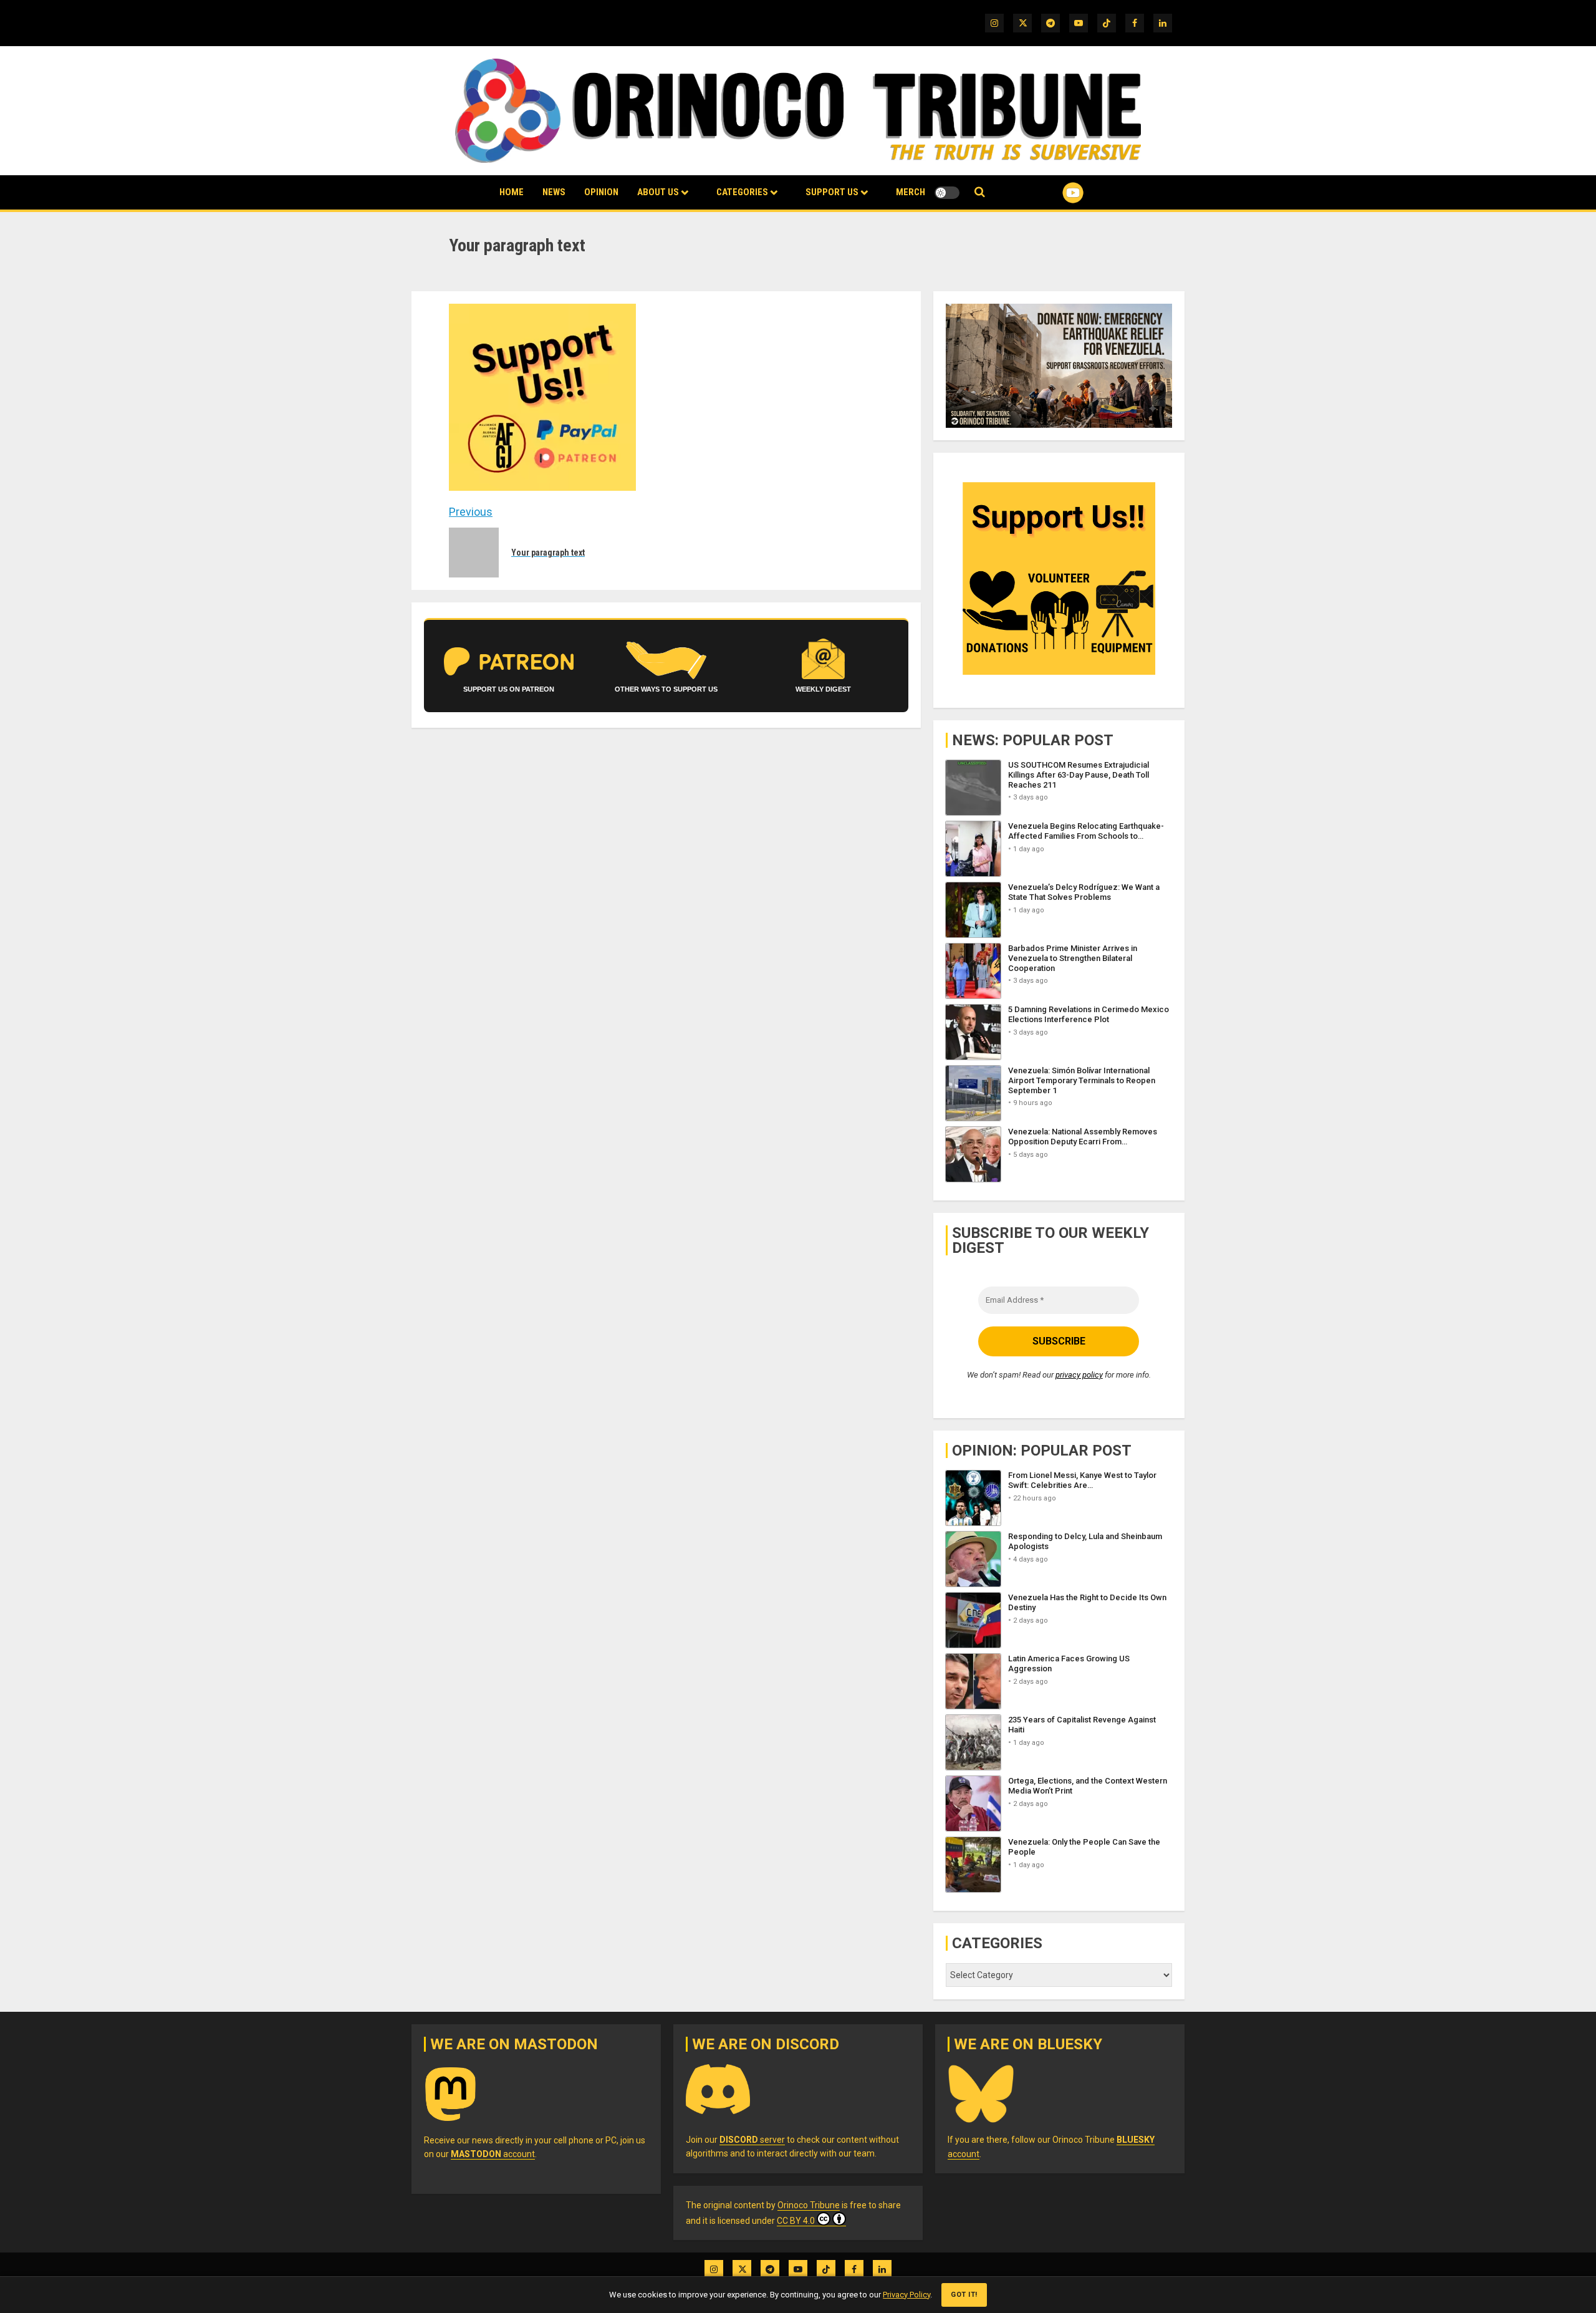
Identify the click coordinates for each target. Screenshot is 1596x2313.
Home (512, 192)
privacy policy (1079, 1375)
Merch (911, 192)
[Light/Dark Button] (947, 193)
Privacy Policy (906, 2295)
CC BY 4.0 (796, 2221)
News (554, 192)
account (493, 2154)
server (752, 2140)
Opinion (601, 192)
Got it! (964, 2295)
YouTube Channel (1053, 193)
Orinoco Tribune (809, 2205)
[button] (980, 192)
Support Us (832, 192)
